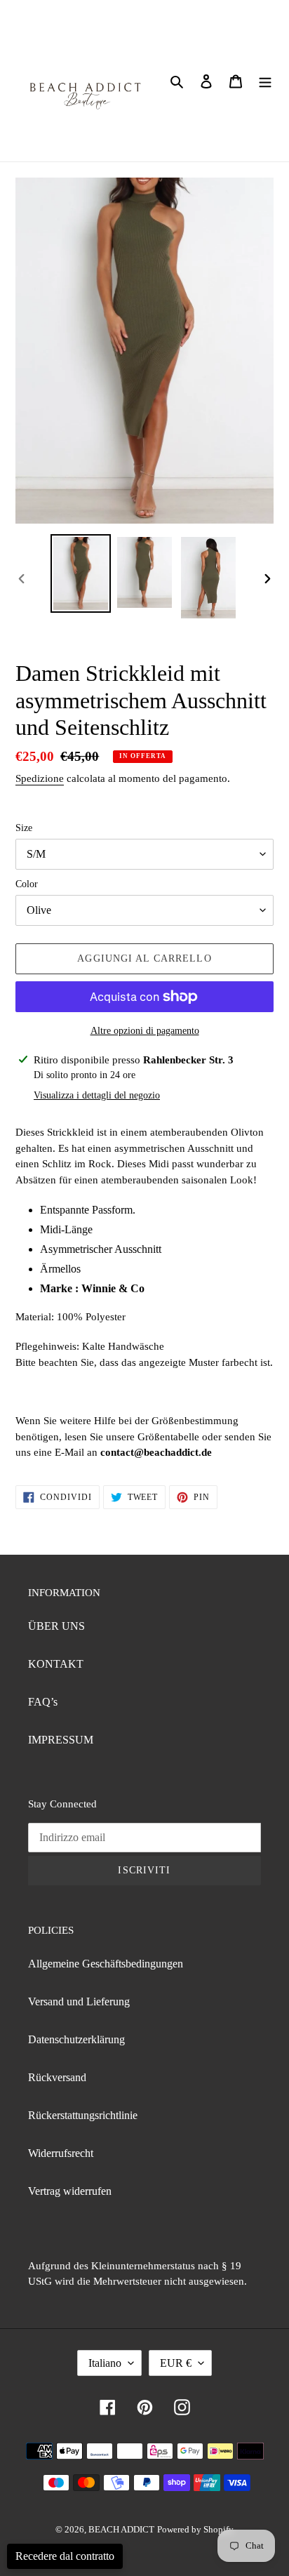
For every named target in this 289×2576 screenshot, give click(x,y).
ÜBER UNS (56, 1626)
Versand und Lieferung (79, 2001)
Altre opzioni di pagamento (145, 1031)
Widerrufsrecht (61, 2153)
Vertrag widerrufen (70, 2191)
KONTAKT (56, 1664)
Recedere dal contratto (65, 2556)
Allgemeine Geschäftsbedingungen (106, 1964)
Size (24, 828)
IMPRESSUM (61, 1740)
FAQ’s (43, 1702)
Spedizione (40, 778)
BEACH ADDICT (121, 2529)
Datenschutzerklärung (76, 2039)
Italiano (105, 2363)
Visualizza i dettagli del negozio (97, 1095)
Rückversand (57, 2077)
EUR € (176, 2363)
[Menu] (265, 81)
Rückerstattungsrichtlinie (83, 2115)
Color (27, 884)
